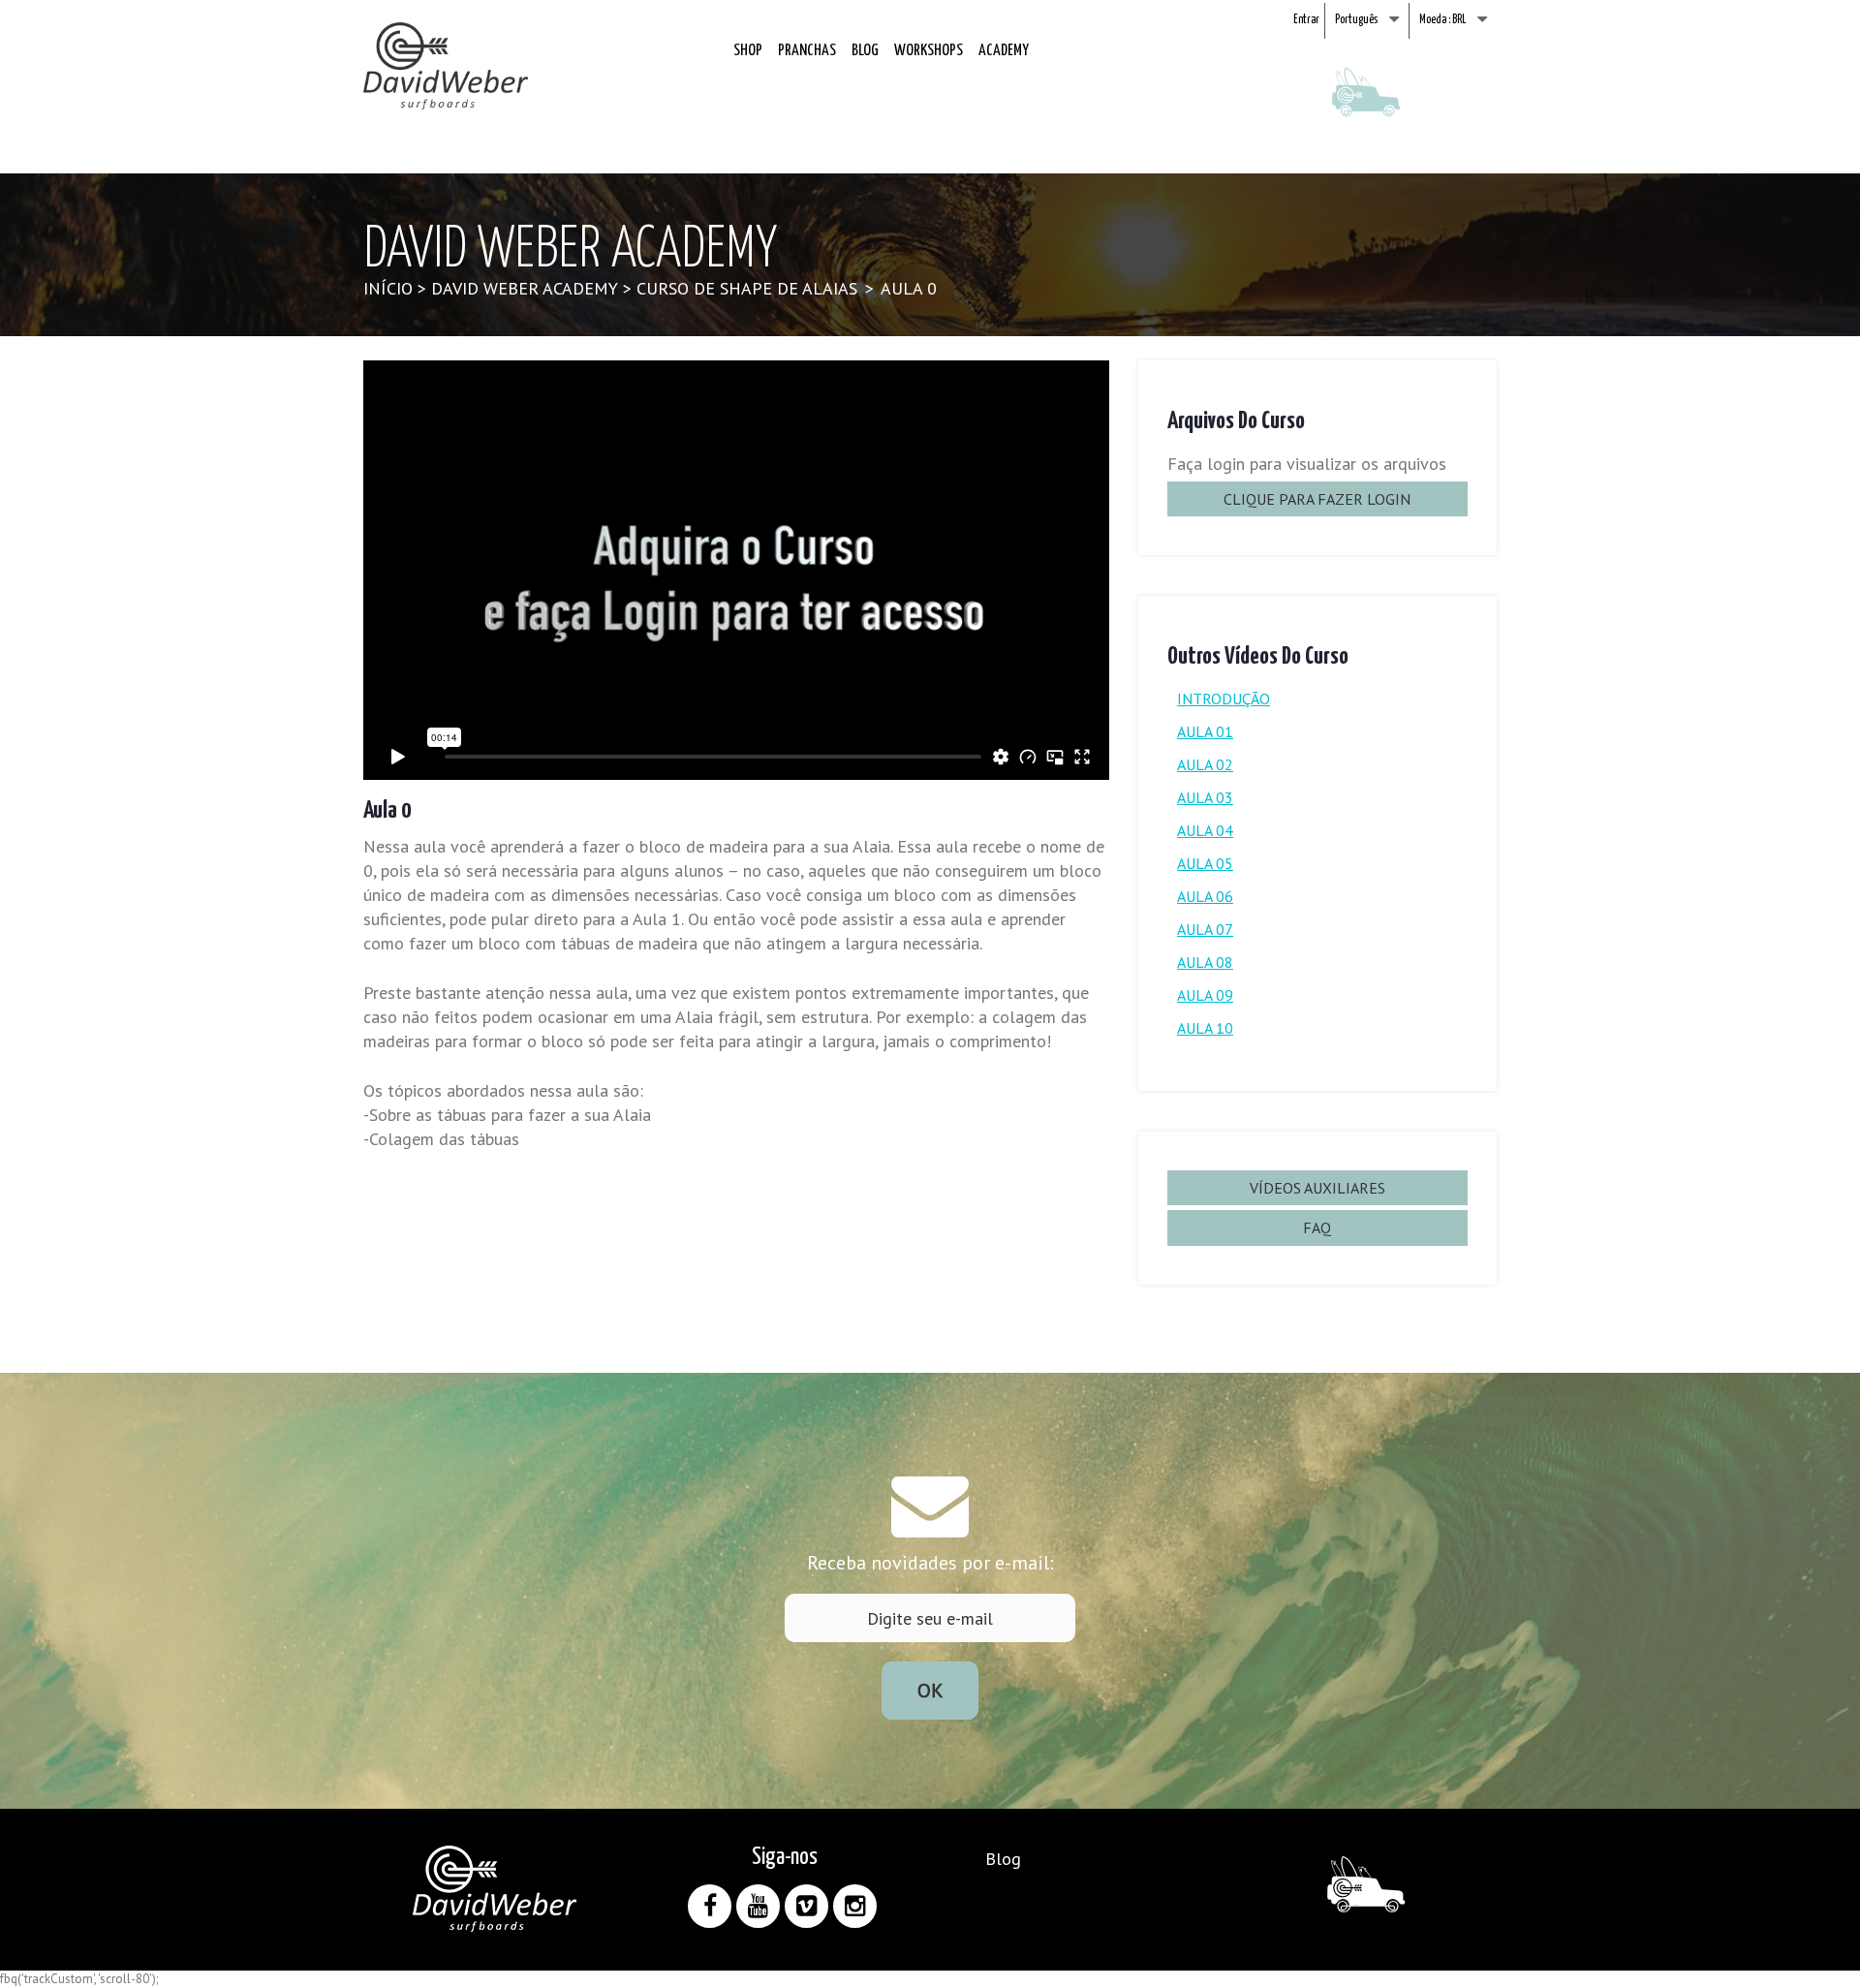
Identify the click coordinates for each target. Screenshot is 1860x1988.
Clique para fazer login (1317, 499)
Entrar (1306, 20)
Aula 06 (1205, 896)
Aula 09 (1205, 995)
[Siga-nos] (710, 1906)
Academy (1004, 51)
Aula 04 (1205, 830)
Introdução (1224, 699)
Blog (865, 51)
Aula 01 (1205, 731)
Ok (930, 1691)
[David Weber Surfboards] (446, 66)
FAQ (1317, 1227)
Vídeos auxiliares (1317, 1188)
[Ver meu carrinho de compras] (1366, 106)
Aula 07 (1205, 929)
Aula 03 (1205, 797)
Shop (748, 51)
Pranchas (807, 51)
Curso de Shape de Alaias (747, 288)
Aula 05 (1205, 863)
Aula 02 (1205, 764)
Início (388, 288)
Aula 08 (1205, 962)
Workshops (929, 51)
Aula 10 (1205, 1028)
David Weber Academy (525, 288)
